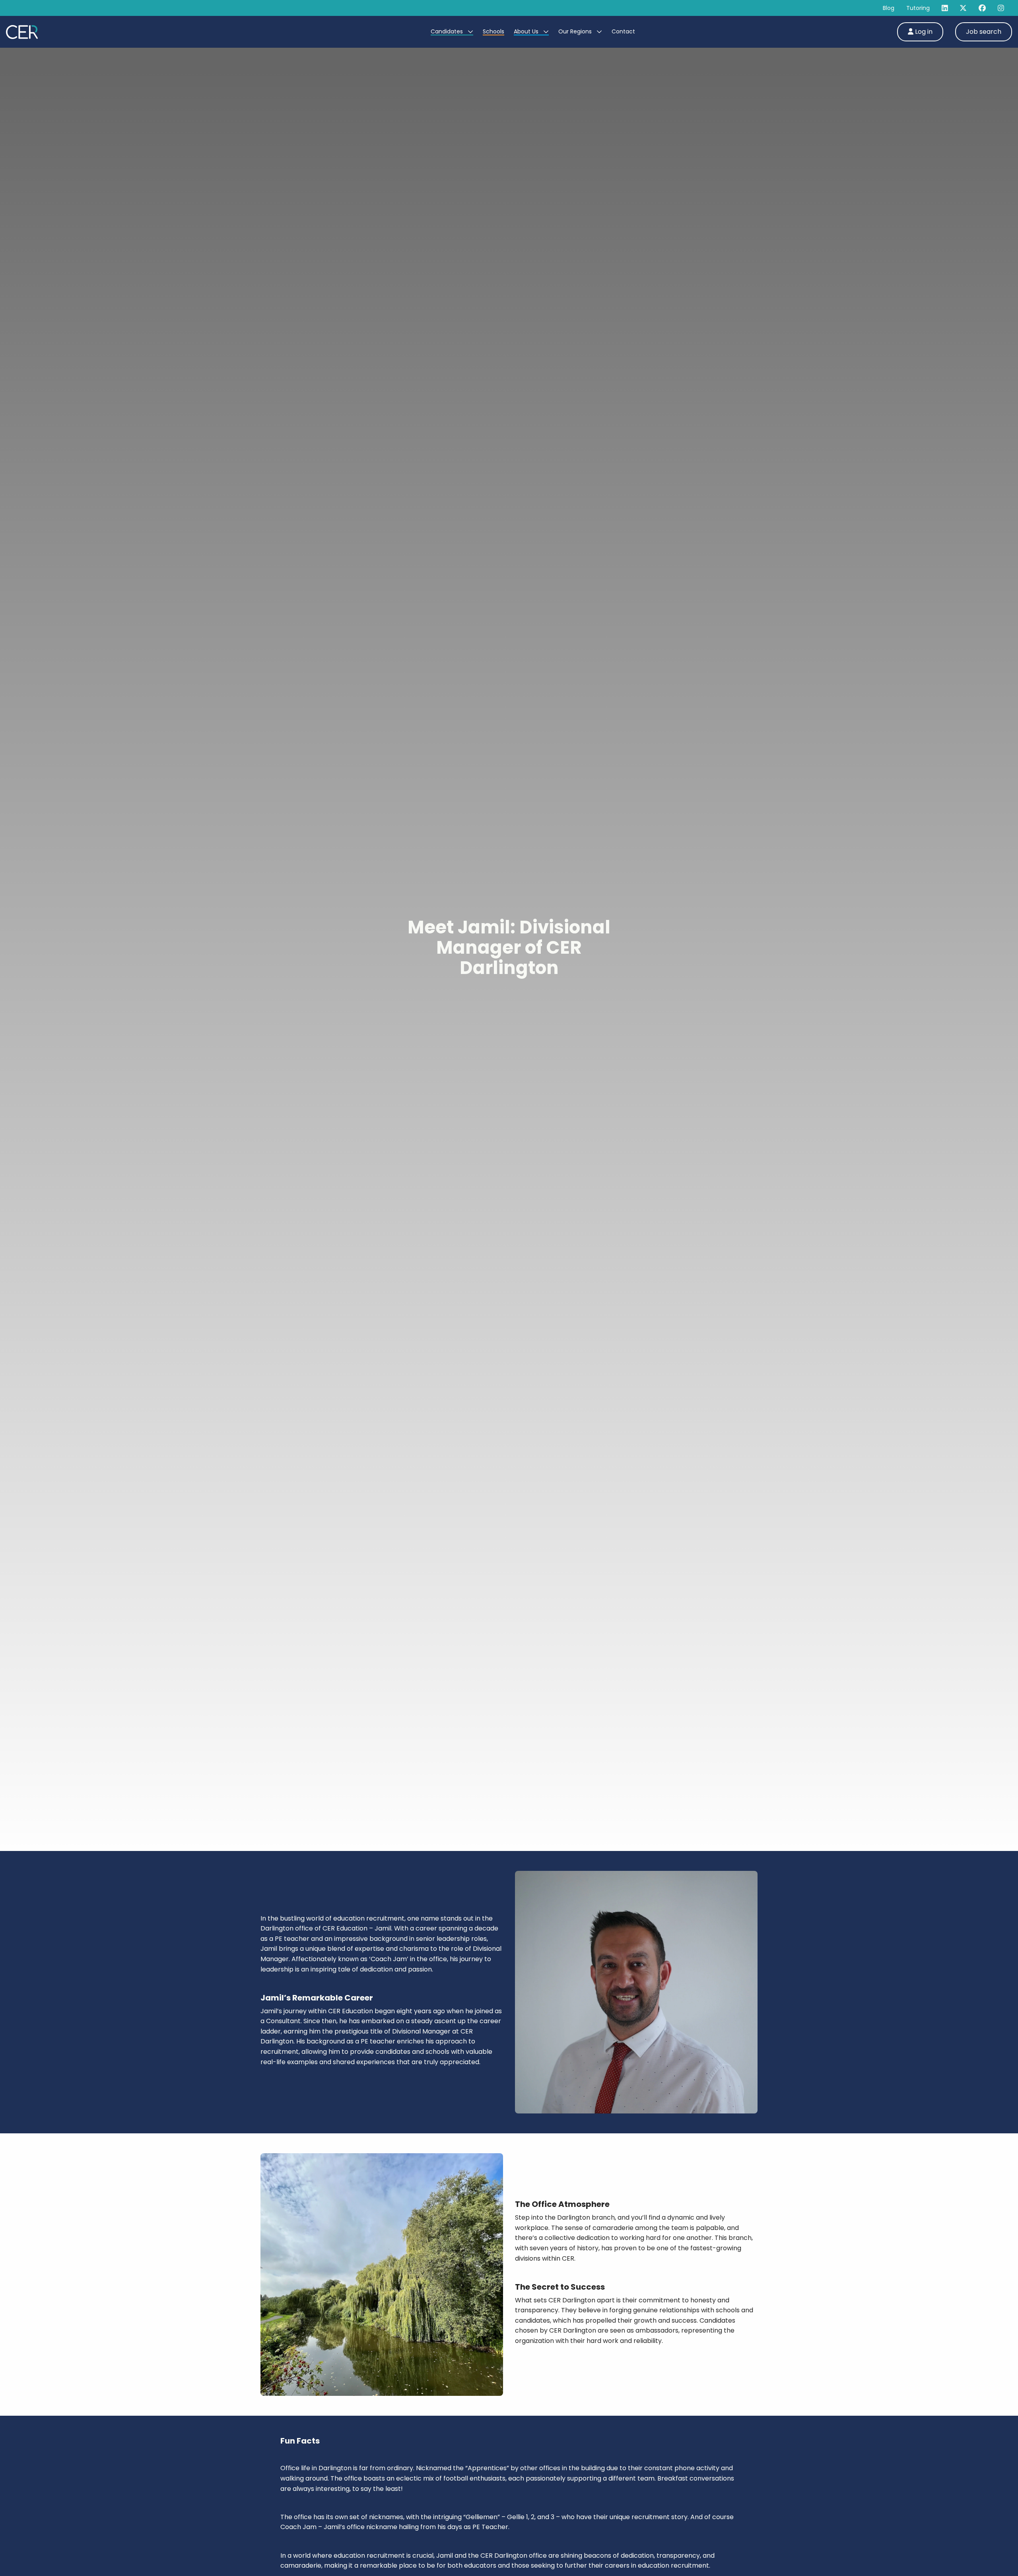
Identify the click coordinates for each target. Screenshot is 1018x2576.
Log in (923, 32)
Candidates (448, 31)
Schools (493, 31)
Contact (623, 31)
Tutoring (918, 8)
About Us (527, 31)
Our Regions (576, 31)
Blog (889, 8)
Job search (984, 32)
